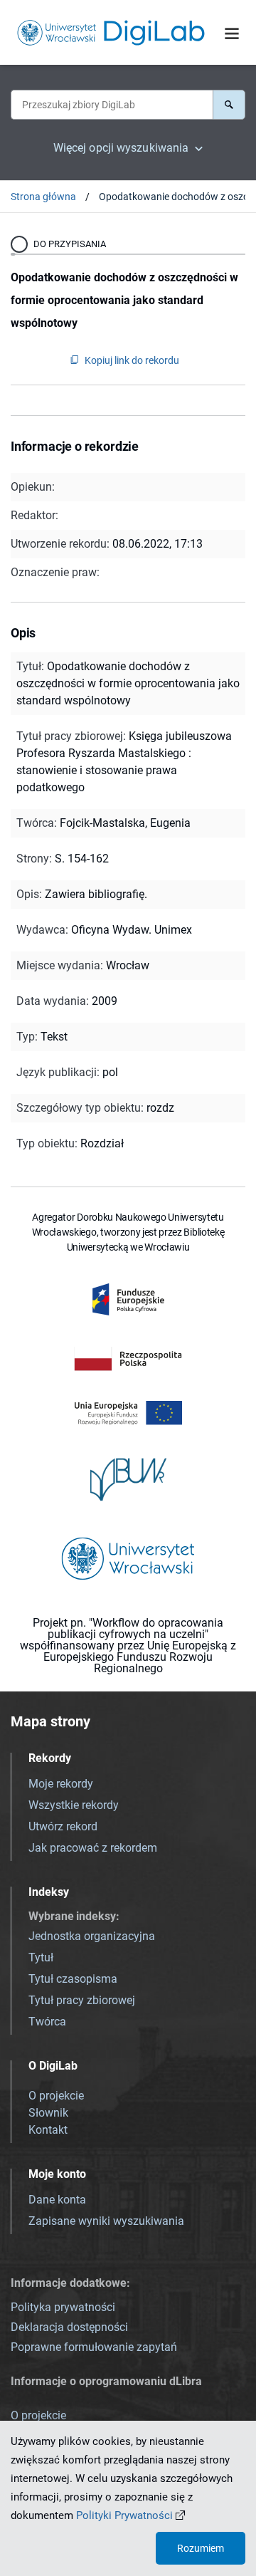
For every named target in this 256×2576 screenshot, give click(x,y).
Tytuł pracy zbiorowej (82, 2000)
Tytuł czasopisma (73, 1979)
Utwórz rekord (63, 1826)
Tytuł (41, 1957)
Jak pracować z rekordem (93, 1848)
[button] (229, 105)
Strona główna (43, 197)
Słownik (48, 2113)
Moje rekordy (61, 1784)
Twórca (47, 2022)
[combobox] (112, 105)
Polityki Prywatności (124, 2515)
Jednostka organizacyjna (92, 1936)
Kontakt (48, 2130)
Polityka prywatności (63, 2307)
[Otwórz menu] (232, 33)
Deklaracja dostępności (69, 2327)
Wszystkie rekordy (74, 1805)
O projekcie (56, 2096)
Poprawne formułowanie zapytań (94, 2347)
